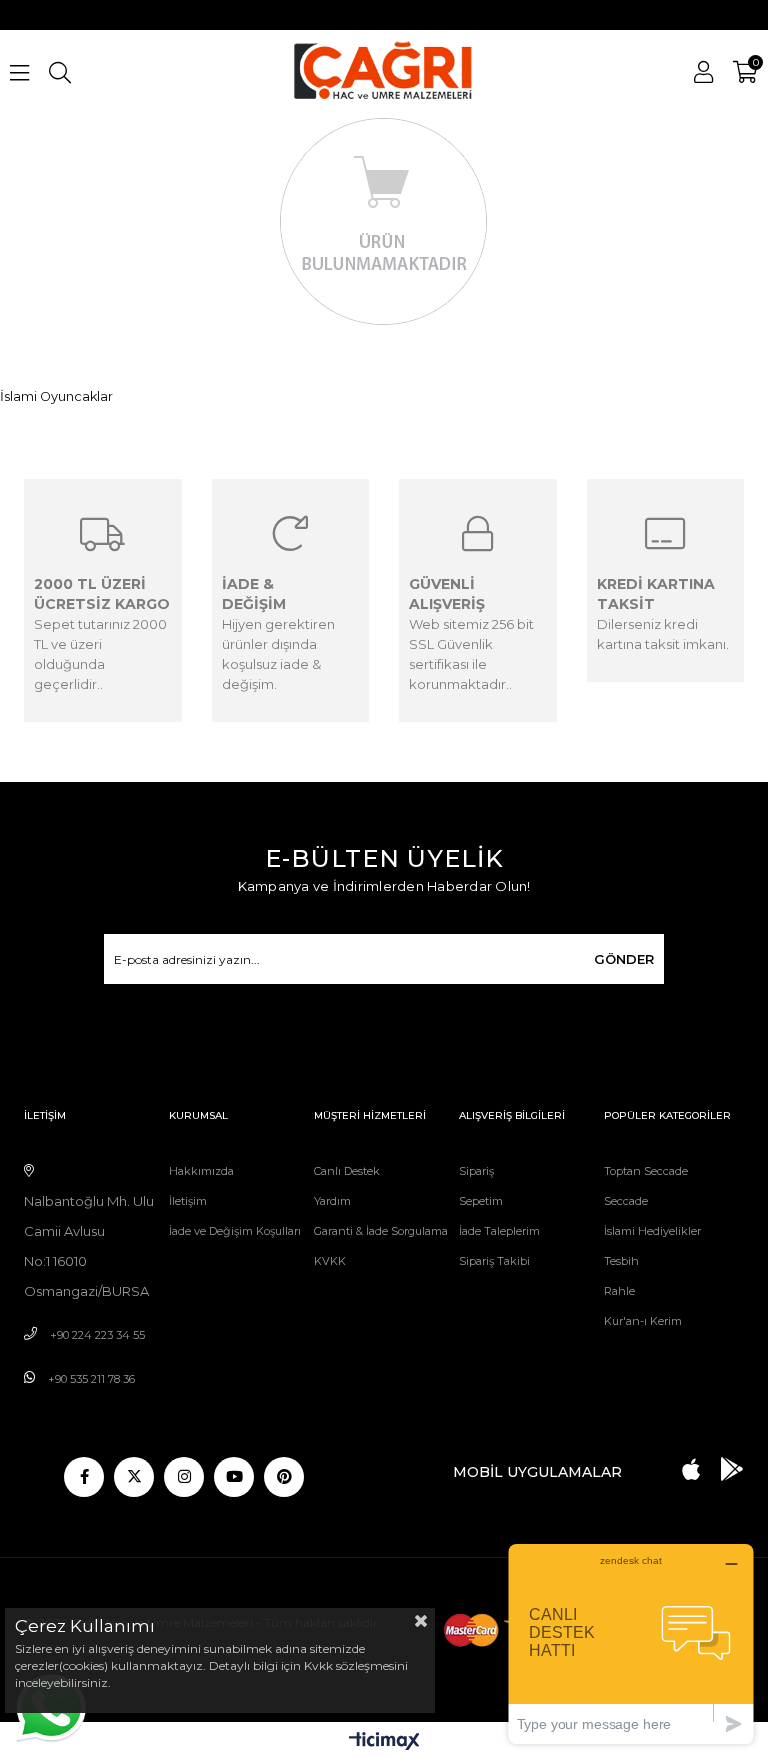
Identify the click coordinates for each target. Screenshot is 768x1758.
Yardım (332, 1201)
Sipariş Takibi (494, 1261)
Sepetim (481, 1201)
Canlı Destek (347, 1171)
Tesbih (621, 1261)
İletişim (188, 1201)
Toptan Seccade (646, 1171)
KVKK (330, 1261)
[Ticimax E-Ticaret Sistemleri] (384, 1742)
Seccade (626, 1201)
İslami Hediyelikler (652, 1231)
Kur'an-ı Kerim (643, 1321)
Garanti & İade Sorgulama (381, 1231)
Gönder (624, 959)
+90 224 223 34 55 (97, 1335)
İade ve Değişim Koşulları (235, 1231)
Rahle (619, 1291)
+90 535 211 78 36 (91, 1379)
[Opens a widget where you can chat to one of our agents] (631, 1643)
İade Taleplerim (499, 1231)
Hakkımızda (201, 1171)
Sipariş (476, 1171)
